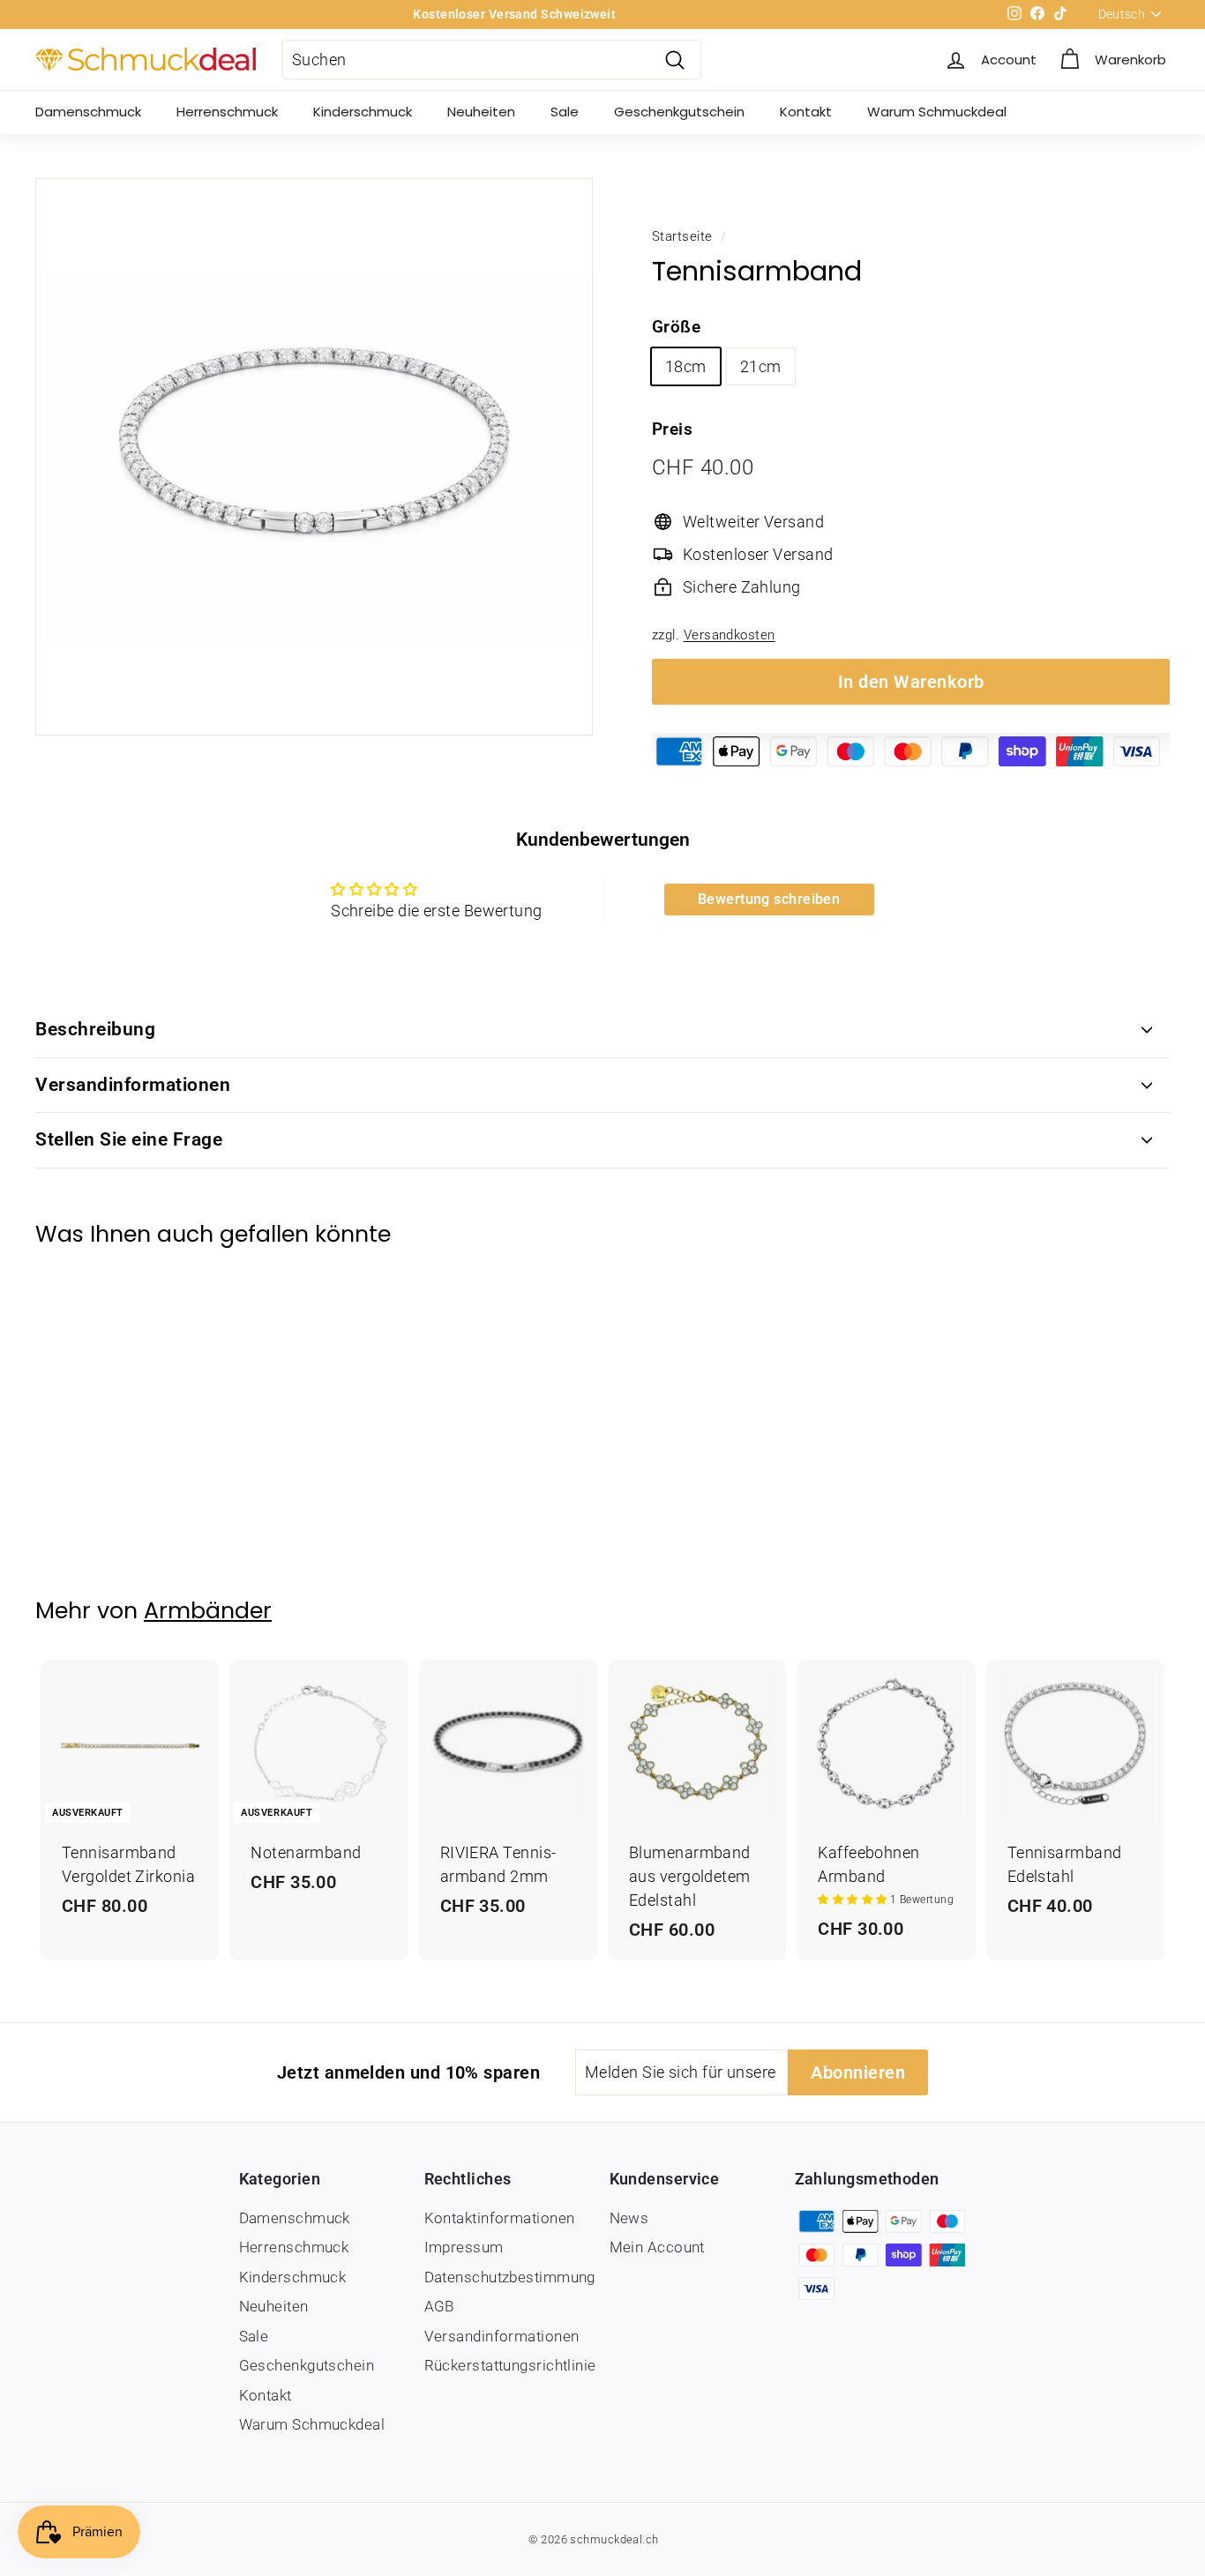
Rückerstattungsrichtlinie (510, 2365)
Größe (676, 327)
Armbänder (208, 1611)
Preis (672, 429)
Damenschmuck (88, 112)
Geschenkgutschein (679, 112)
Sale (565, 112)
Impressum (464, 2247)
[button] (854, 1900)
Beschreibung (95, 1029)
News (629, 2218)
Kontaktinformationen (500, 2218)
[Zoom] (314, 457)
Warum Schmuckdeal (937, 112)
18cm (686, 366)
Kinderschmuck (363, 112)
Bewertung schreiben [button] (769, 899)
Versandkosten (730, 635)
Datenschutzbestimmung (510, 2277)
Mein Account (657, 2247)
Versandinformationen (133, 1085)
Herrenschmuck (227, 112)
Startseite (682, 236)
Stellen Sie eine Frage (129, 1139)
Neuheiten (481, 112)
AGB (439, 2306)
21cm (761, 366)
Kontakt (806, 112)
